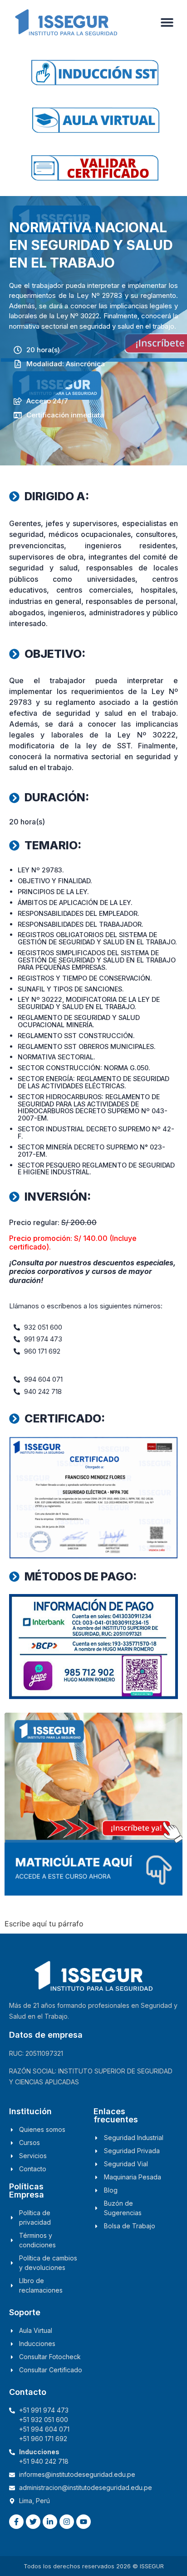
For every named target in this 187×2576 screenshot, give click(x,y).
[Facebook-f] (16, 2522)
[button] (167, 22)
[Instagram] (67, 2522)
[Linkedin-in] (50, 2522)
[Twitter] (33, 2522)
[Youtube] (84, 2522)
